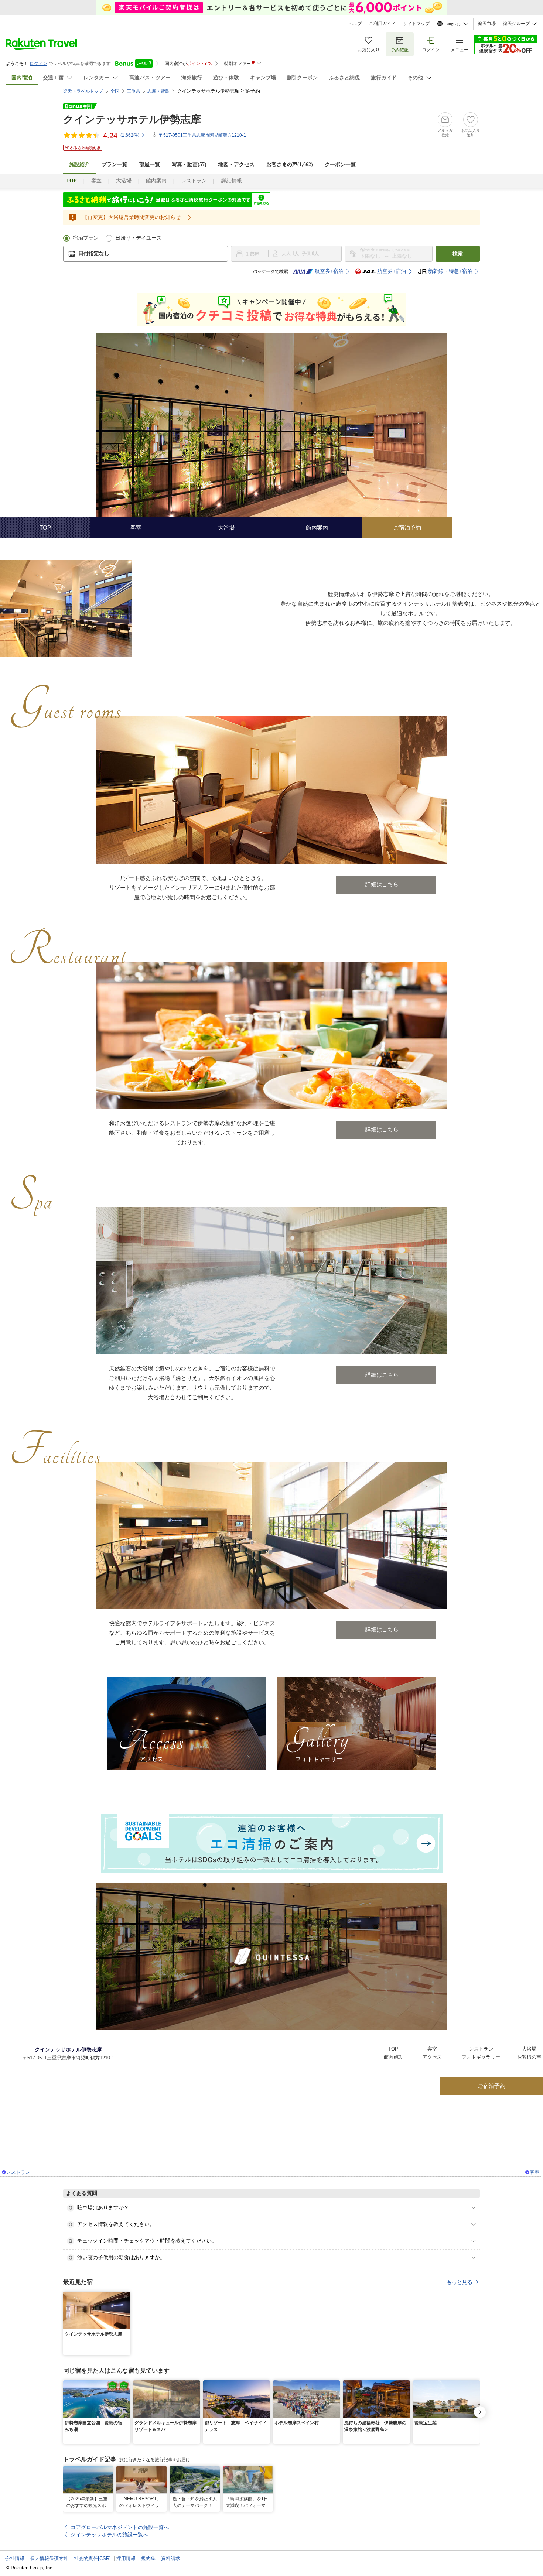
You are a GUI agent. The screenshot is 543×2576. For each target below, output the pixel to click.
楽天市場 (487, 24)
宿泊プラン (86, 238)
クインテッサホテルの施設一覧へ (109, 2535)
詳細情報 (232, 181)
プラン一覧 (115, 165)
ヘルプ (355, 24)
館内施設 (393, 2057)
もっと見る (460, 2282)
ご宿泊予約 (491, 2086)
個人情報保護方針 (49, 2558)
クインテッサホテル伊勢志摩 (132, 119)
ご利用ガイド (382, 24)
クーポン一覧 (340, 165)
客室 (96, 181)
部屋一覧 (150, 165)
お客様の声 (529, 2057)
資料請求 (171, 2558)
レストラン (194, 181)
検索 (458, 254)
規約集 (148, 2558)
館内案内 (156, 181)
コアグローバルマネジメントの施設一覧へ (120, 2527)
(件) (130, 135)
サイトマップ (416, 24)
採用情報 (126, 2558)
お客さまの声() (290, 165)
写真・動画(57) (189, 165)
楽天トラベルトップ (83, 91)
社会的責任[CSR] (92, 2558)
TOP (393, 2049)
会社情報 (15, 2558)
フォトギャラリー (481, 2057)
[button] (126, 2296)
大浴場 (124, 181)
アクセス (432, 2057)
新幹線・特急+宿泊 (450, 271)
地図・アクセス (236, 165)
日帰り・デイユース (139, 238)
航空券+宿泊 (329, 271)
